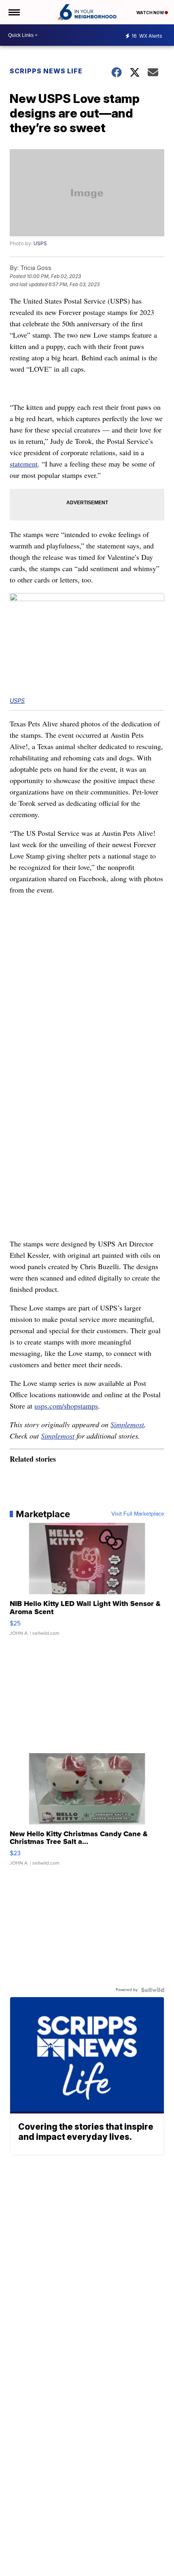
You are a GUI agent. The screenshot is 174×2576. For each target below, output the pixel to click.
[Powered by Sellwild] (153, 1990)
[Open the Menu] (14, 12)
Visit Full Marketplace (138, 1514)
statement (24, 464)
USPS (40, 243)
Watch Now (151, 13)
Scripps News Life (46, 71)
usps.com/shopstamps (66, 1406)
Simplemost (127, 1424)
